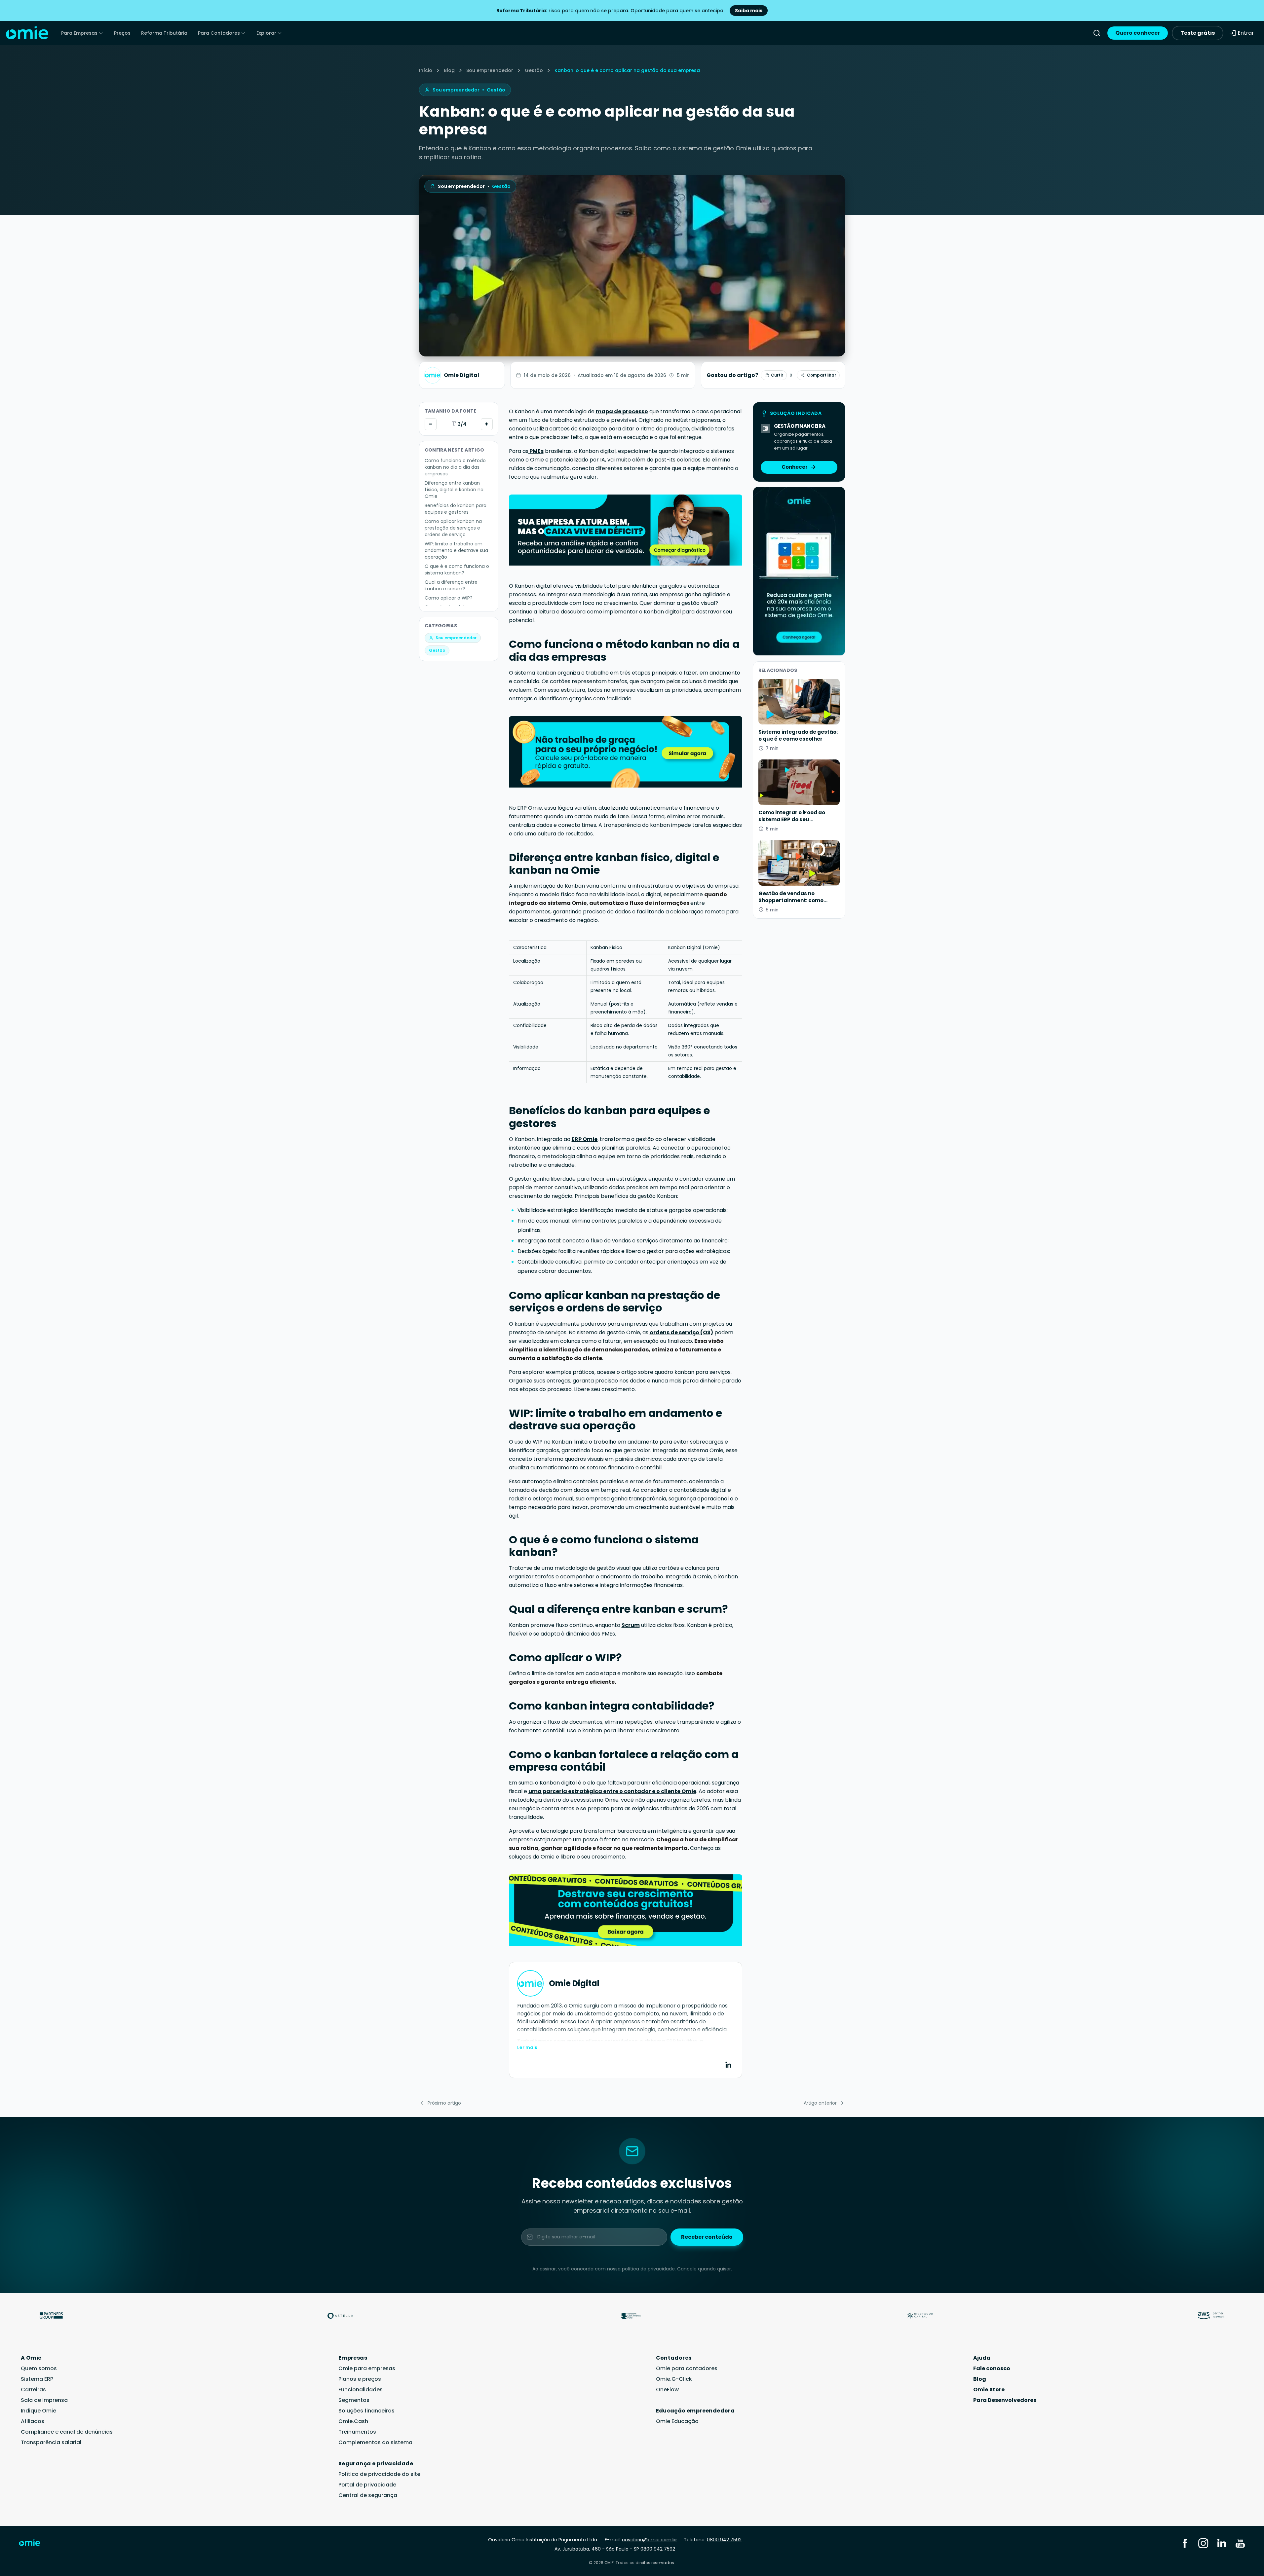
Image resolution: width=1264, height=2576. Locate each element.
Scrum (631, 1625)
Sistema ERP (37, 2379)
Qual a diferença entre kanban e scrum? (451, 585)
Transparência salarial (51, 2442)
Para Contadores (219, 33)
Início (426, 70)
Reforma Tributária (164, 33)
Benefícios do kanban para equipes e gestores (456, 509)
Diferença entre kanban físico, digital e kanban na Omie (454, 490)
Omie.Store (989, 2390)
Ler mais (527, 2047)
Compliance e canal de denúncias (67, 2432)
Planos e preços (360, 2379)
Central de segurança (368, 2495)
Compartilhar (822, 375)
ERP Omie (585, 1139)
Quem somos (39, 2368)
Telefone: (713, 2540)
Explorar (266, 33)
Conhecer (795, 467)
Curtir (777, 375)
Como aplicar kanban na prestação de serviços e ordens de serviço (453, 528)
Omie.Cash (353, 2421)
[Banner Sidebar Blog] (799, 571)
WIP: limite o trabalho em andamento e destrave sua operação (456, 550)
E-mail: (641, 2540)
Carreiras (33, 2390)
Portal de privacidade (367, 2485)
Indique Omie (38, 2411)
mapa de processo (622, 411)
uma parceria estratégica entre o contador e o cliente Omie (612, 1791)
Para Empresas (79, 33)
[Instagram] (1203, 2543)
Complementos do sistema (375, 2442)
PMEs (536, 451)
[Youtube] (1240, 2543)
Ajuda (982, 2358)
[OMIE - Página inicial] (27, 33)
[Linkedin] (1222, 2543)
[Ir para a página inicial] (34, 2544)
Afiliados (33, 2421)
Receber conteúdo (707, 2237)
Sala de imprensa (44, 2400)
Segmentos (354, 2400)
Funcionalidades (361, 2390)
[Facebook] (1185, 2543)
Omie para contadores (687, 2368)
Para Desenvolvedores (1005, 2400)
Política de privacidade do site (379, 2474)
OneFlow (667, 2390)
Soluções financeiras (366, 2411)
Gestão (534, 70)
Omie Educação (677, 2421)
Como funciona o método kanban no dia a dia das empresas (455, 467)
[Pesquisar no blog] (1097, 33)
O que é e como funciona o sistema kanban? (457, 570)
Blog (449, 70)
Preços (122, 33)
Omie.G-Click (674, 2379)
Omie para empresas (367, 2368)
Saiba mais (749, 11)
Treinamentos (357, 2432)
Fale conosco (992, 2368)
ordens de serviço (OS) (681, 1332)
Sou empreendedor (490, 70)
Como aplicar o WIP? (449, 598)
